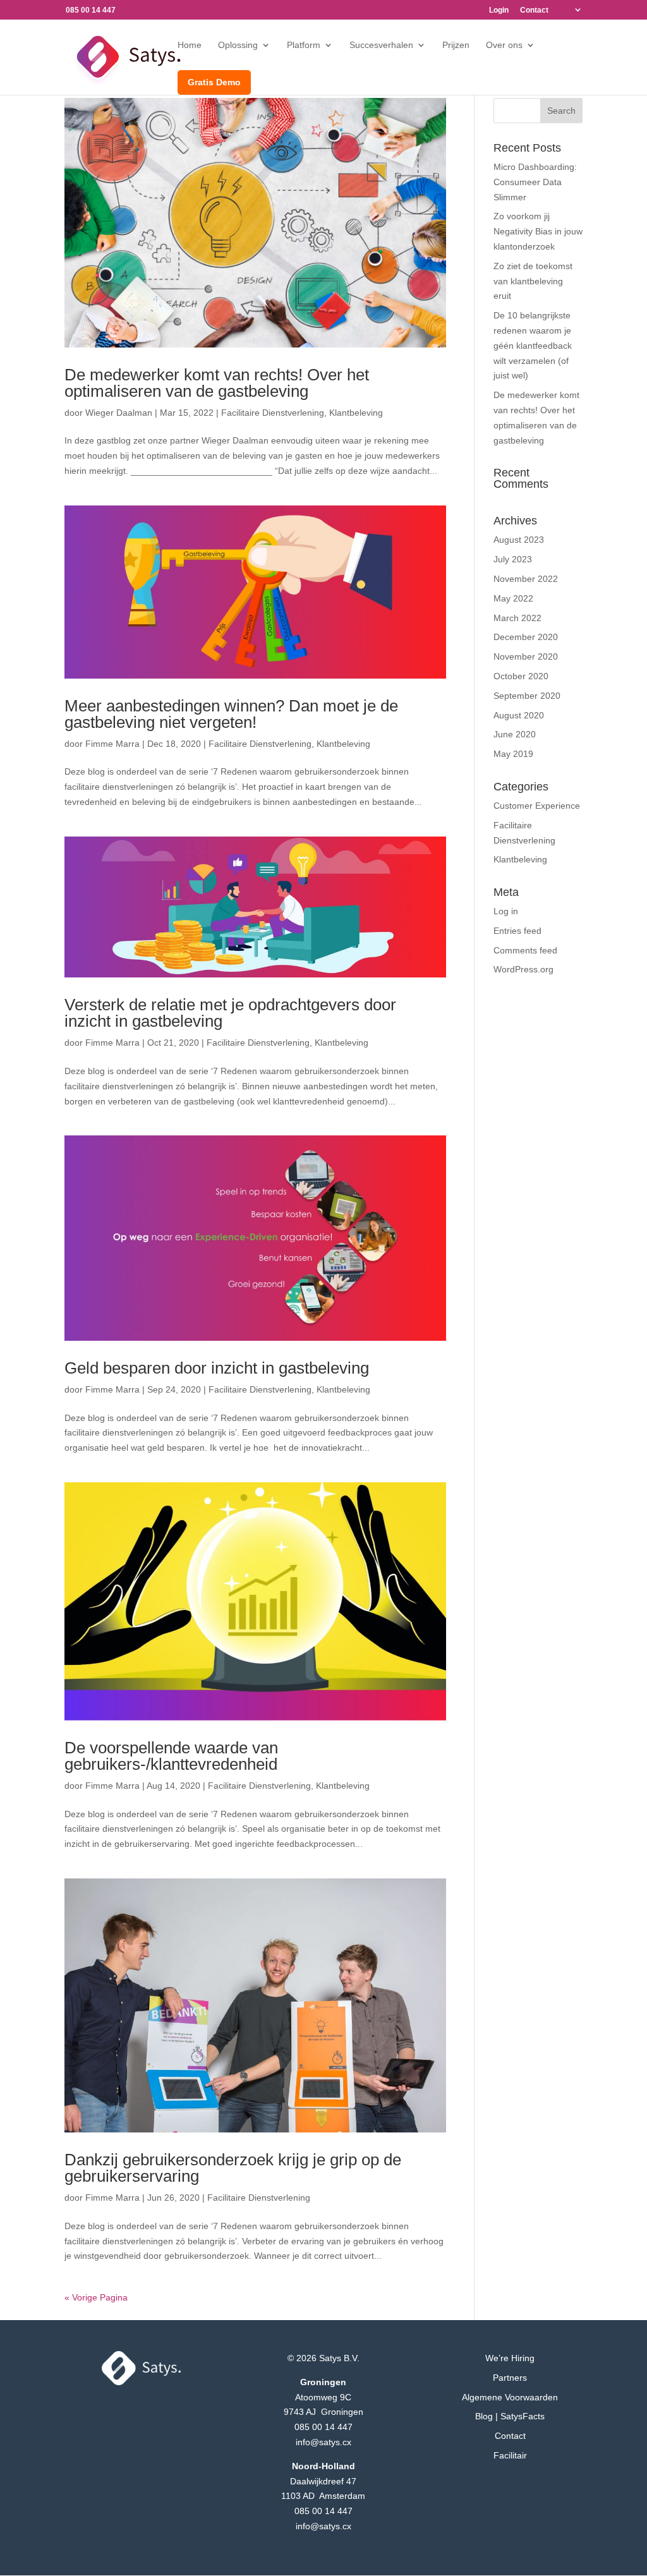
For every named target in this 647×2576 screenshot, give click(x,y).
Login (499, 10)
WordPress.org (523, 969)
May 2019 (513, 754)
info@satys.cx (323, 2442)
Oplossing (238, 45)
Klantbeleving (356, 413)
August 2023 (519, 540)
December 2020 (526, 637)
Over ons (504, 45)
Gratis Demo (214, 82)
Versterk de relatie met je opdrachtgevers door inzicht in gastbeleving (230, 1013)
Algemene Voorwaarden (510, 2397)
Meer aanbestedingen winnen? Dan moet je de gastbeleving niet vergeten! (231, 714)
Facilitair (510, 2455)
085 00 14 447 (323, 2427)
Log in (506, 911)
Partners (510, 2378)
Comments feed (525, 950)
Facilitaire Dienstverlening (273, 413)
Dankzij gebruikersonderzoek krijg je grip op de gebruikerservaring (233, 2168)
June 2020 (515, 734)
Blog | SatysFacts (510, 2416)
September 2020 (527, 696)
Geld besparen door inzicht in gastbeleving (217, 1368)
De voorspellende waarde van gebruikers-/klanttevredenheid (171, 1756)
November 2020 (526, 656)
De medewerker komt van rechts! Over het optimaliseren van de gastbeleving (217, 383)
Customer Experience (537, 806)
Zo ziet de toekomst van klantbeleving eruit (533, 281)
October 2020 (521, 676)
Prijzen (456, 45)
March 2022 (517, 618)
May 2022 (513, 598)
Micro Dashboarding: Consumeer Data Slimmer (535, 182)
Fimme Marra (112, 744)
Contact (534, 10)
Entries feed (517, 931)
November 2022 (526, 579)
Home (190, 45)
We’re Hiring (510, 2358)
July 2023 (513, 559)
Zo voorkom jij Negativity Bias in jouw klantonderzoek (538, 231)
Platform (304, 45)
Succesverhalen (381, 45)
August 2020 (519, 715)
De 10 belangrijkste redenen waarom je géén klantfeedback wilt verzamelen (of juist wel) (533, 345)
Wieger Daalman (119, 413)
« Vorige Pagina (96, 2297)
